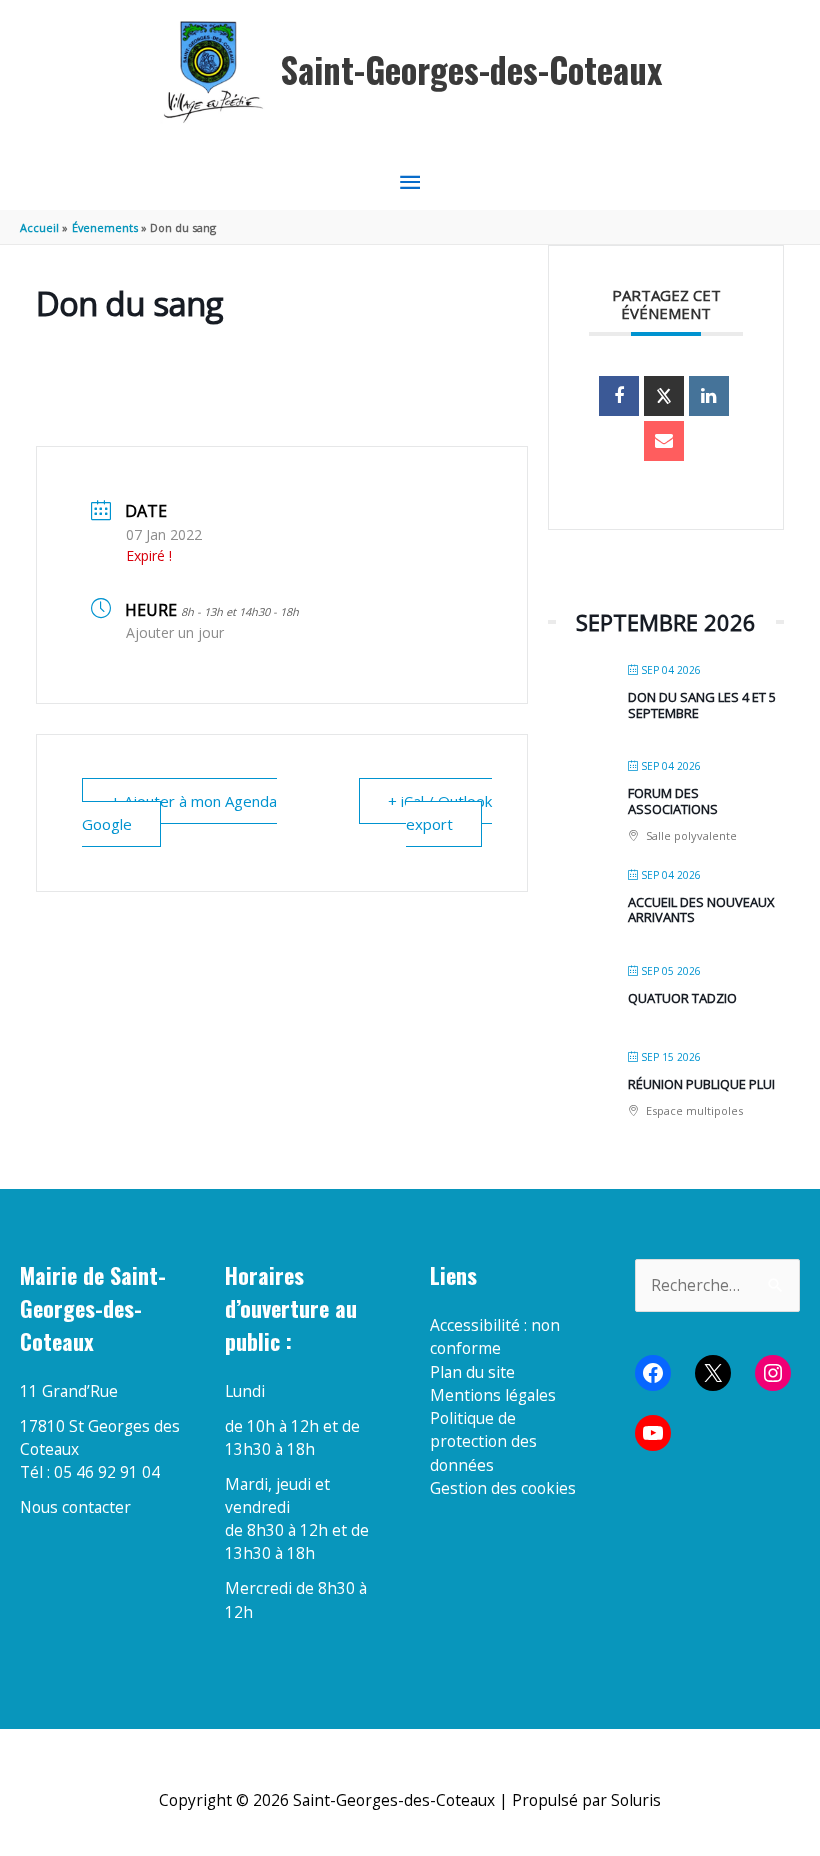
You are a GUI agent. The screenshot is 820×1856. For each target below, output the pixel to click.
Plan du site (472, 1372)
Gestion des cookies (503, 1488)
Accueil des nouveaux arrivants (701, 910)
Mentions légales (493, 1395)
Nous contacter (75, 1507)
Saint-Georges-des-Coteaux (471, 69)
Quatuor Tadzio (682, 998)
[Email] (664, 441)
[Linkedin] (709, 396)
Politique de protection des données (483, 1441)
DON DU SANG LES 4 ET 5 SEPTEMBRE (702, 705)
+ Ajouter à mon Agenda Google (179, 812)
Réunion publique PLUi (701, 1084)
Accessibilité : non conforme (495, 1336)
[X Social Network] (664, 396)
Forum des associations (673, 801)
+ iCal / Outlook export (440, 812)
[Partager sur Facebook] (619, 396)
